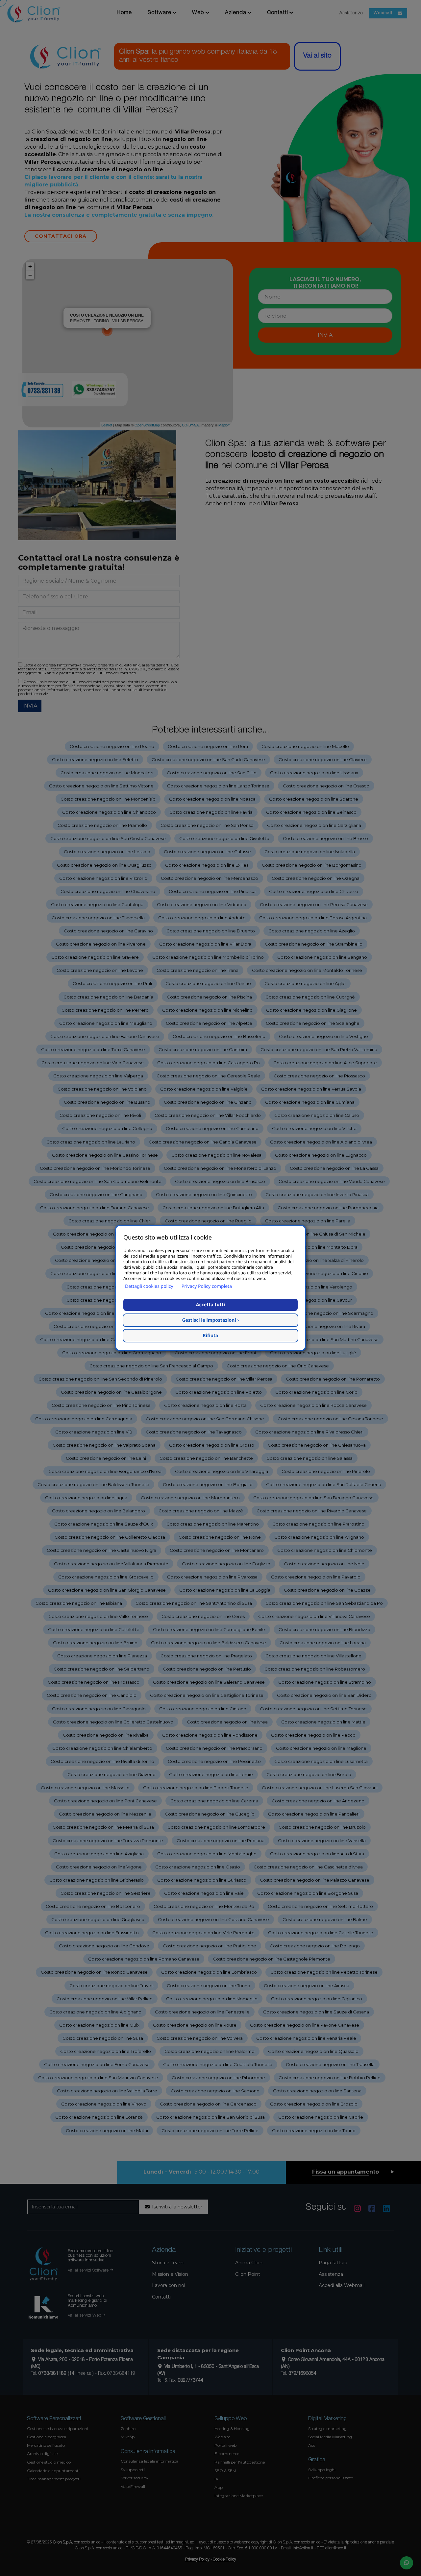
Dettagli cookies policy (149, 1286)
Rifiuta (211, 1336)
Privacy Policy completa (207, 1286)
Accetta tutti (210, 1305)
